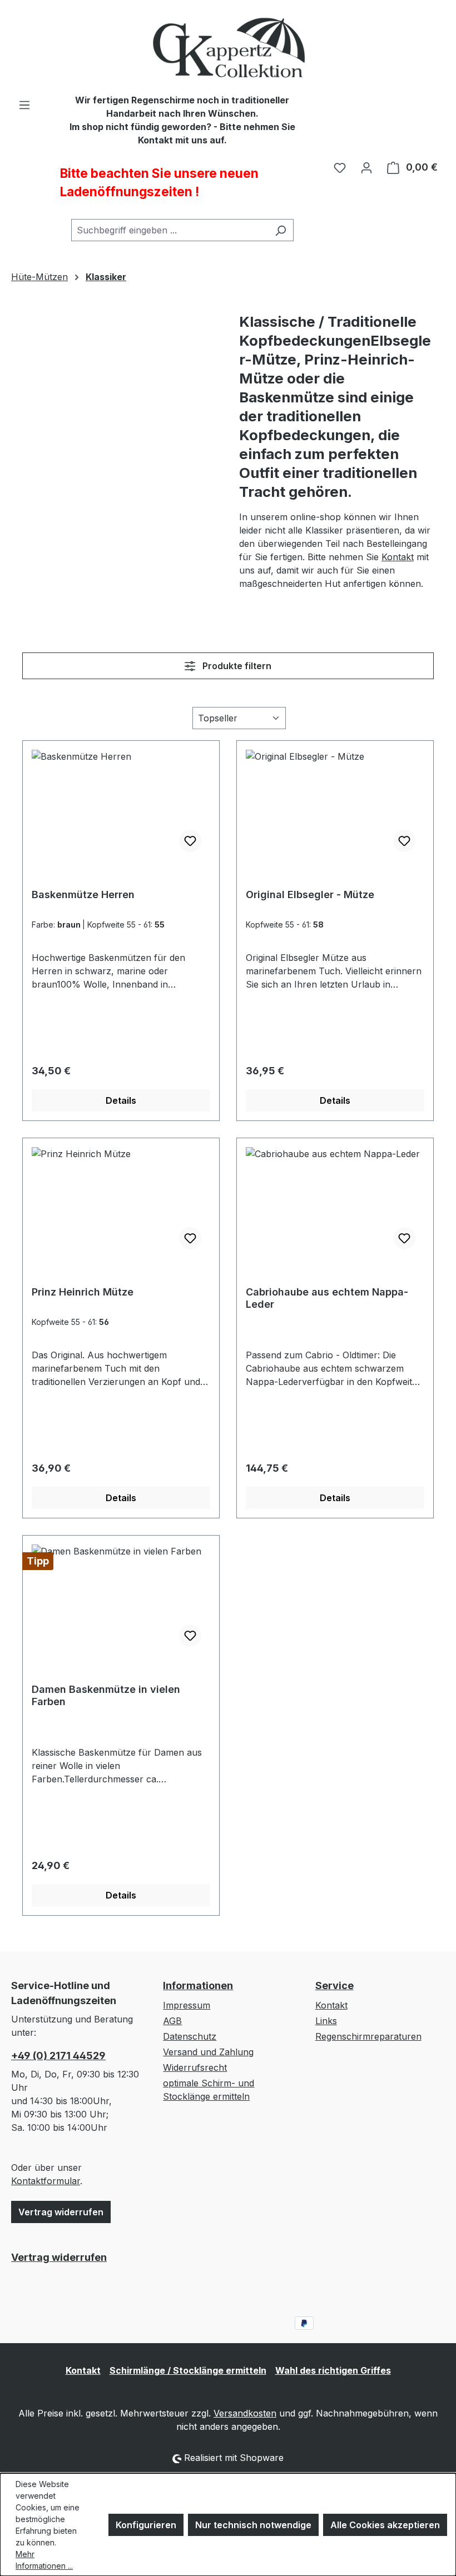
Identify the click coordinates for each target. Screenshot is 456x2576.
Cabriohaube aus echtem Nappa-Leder (327, 1298)
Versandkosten (245, 2413)
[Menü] (24, 104)
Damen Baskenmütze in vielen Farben (106, 1695)
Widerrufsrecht (195, 2067)
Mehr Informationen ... (44, 2560)
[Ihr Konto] (366, 167)
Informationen (198, 1985)
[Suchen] (281, 230)
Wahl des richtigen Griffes (333, 2370)
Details (121, 1100)
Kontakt (398, 557)
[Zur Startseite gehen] (228, 47)
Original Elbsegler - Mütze (310, 895)
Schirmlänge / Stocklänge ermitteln (188, 2370)
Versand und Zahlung (208, 2052)
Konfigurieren (146, 2525)
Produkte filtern (236, 666)
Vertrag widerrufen (61, 2212)
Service (334, 1985)
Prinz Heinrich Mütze (83, 1292)
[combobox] (170, 230)
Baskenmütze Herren (83, 895)
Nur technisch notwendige (253, 2525)
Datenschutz (190, 2036)
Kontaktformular (46, 2181)
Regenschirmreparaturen (368, 2036)
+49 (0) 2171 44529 (58, 2056)
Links (326, 2021)
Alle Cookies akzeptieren (385, 2525)
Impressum (187, 2005)
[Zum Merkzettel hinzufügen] (190, 841)
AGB (172, 2021)
